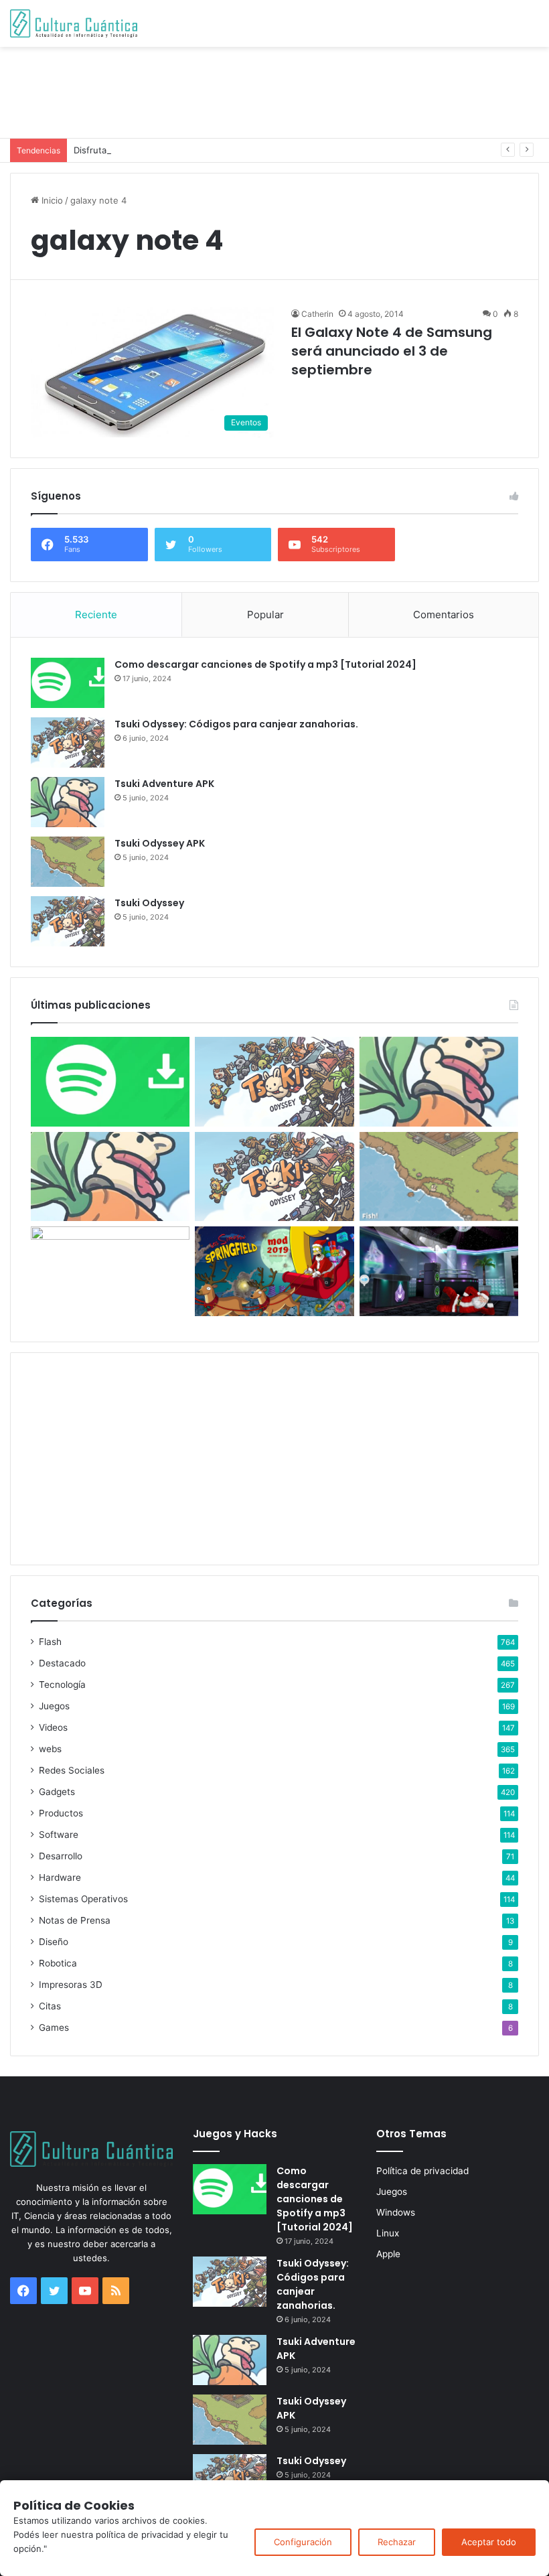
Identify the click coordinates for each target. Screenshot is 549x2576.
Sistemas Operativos (83, 1899)
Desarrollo (61, 1856)
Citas (50, 2006)
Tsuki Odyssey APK (160, 843)
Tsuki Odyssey (149, 903)
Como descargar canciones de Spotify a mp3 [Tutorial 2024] (265, 664)
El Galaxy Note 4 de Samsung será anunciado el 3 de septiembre (392, 351)
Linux (388, 2233)
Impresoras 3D (71, 1985)
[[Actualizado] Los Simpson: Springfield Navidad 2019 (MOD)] (274, 1271)
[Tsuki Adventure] (439, 1082)
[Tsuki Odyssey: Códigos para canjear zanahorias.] (68, 742)
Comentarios (444, 615)
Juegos (54, 1706)
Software (59, 1835)
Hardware (60, 1877)
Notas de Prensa (75, 1920)
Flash (50, 1642)
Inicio (51, 200)
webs (50, 1749)
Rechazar (397, 2542)
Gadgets (57, 1792)
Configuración (303, 2542)
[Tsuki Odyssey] (68, 921)
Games (54, 2027)
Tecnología (62, 1685)
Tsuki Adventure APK (164, 784)
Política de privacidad (422, 2171)
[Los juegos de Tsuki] (110, 1271)
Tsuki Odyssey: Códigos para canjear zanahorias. (236, 724)
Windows (396, 2212)
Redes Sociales (72, 1770)
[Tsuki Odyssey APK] (68, 862)
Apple (388, 2254)
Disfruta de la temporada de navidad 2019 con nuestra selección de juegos (230, 150)
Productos (61, 1813)
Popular (265, 615)
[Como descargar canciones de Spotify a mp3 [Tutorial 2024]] (68, 683)
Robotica (58, 1963)
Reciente (96, 615)
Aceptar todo (489, 2542)
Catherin (317, 314)
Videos (53, 1727)
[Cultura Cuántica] (74, 23)
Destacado (62, 1663)
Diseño (54, 1942)
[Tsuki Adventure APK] (68, 802)
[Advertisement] (274, 90)
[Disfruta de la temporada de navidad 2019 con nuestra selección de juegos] (439, 1271)
